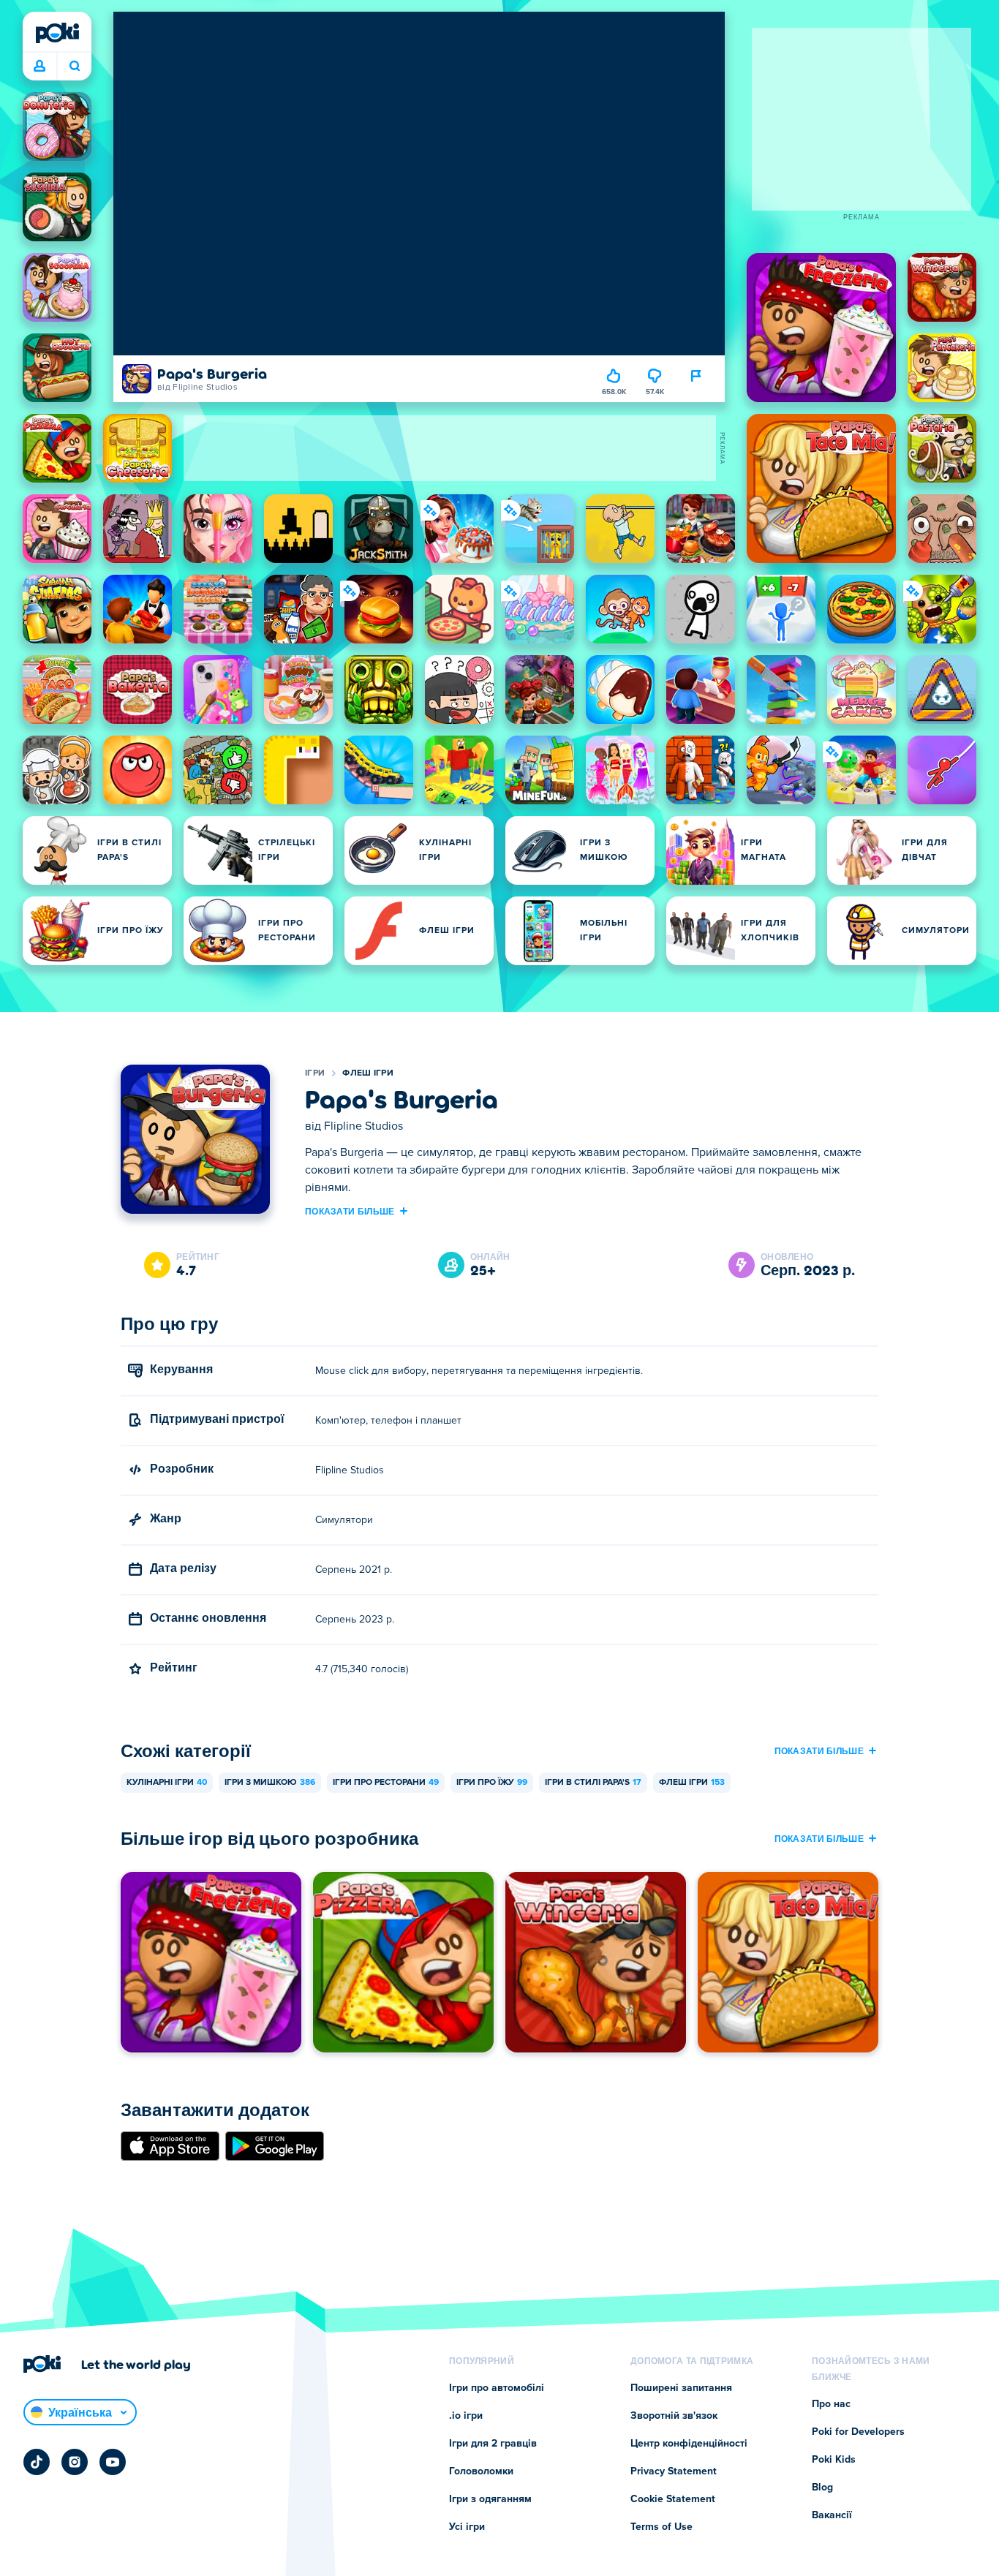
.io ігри (466, 2416)
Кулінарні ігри (167, 1783)
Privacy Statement (674, 2471)
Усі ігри (467, 2527)
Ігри (315, 1073)
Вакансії (832, 2515)
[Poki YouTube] (113, 2462)
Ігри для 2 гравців (493, 2444)
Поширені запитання (681, 2388)
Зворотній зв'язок (674, 2416)
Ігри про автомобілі (497, 2388)
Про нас (831, 2404)
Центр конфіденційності (689, 2444)
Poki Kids (834, 2460)
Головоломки (481, 2471)
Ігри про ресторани (386, 1783)
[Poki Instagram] (75, 2462)
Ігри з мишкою (270, 1783)
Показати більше (350, 1211)
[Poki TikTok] (37, 2462)
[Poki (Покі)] (57, 33)
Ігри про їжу (492, 1783)
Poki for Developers (858, 2432)
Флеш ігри (368, 1073)
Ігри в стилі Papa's (593, 1783)
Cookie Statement (673, 2499)
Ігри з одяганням (490, 2499)
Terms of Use (661, 2527)
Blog (822, 2488)
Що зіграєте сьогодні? (74, 67)
